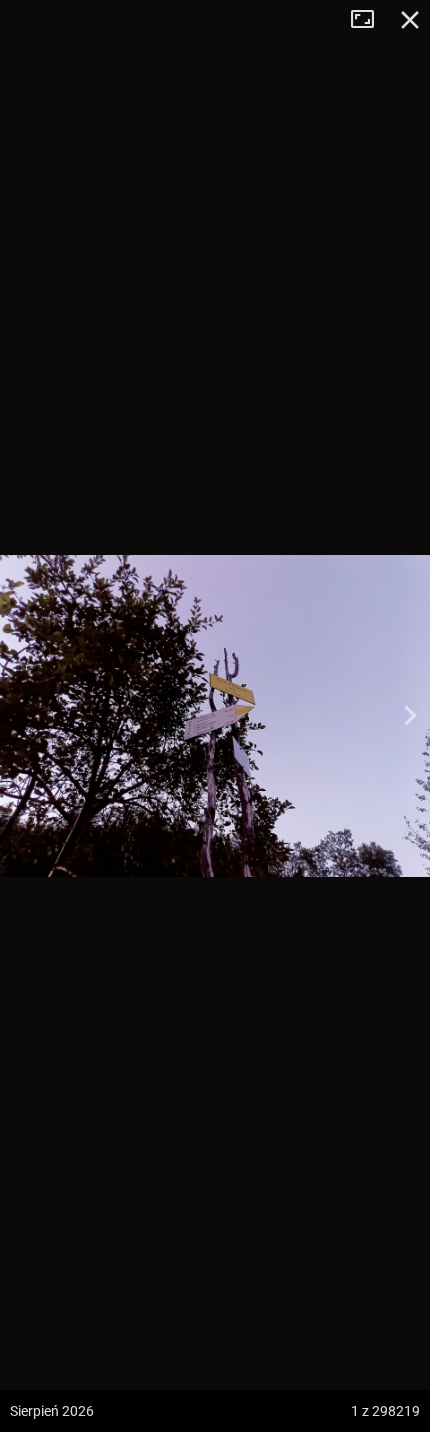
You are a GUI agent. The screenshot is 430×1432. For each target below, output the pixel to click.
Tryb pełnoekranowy (370, 20)
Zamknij (410, 20)
